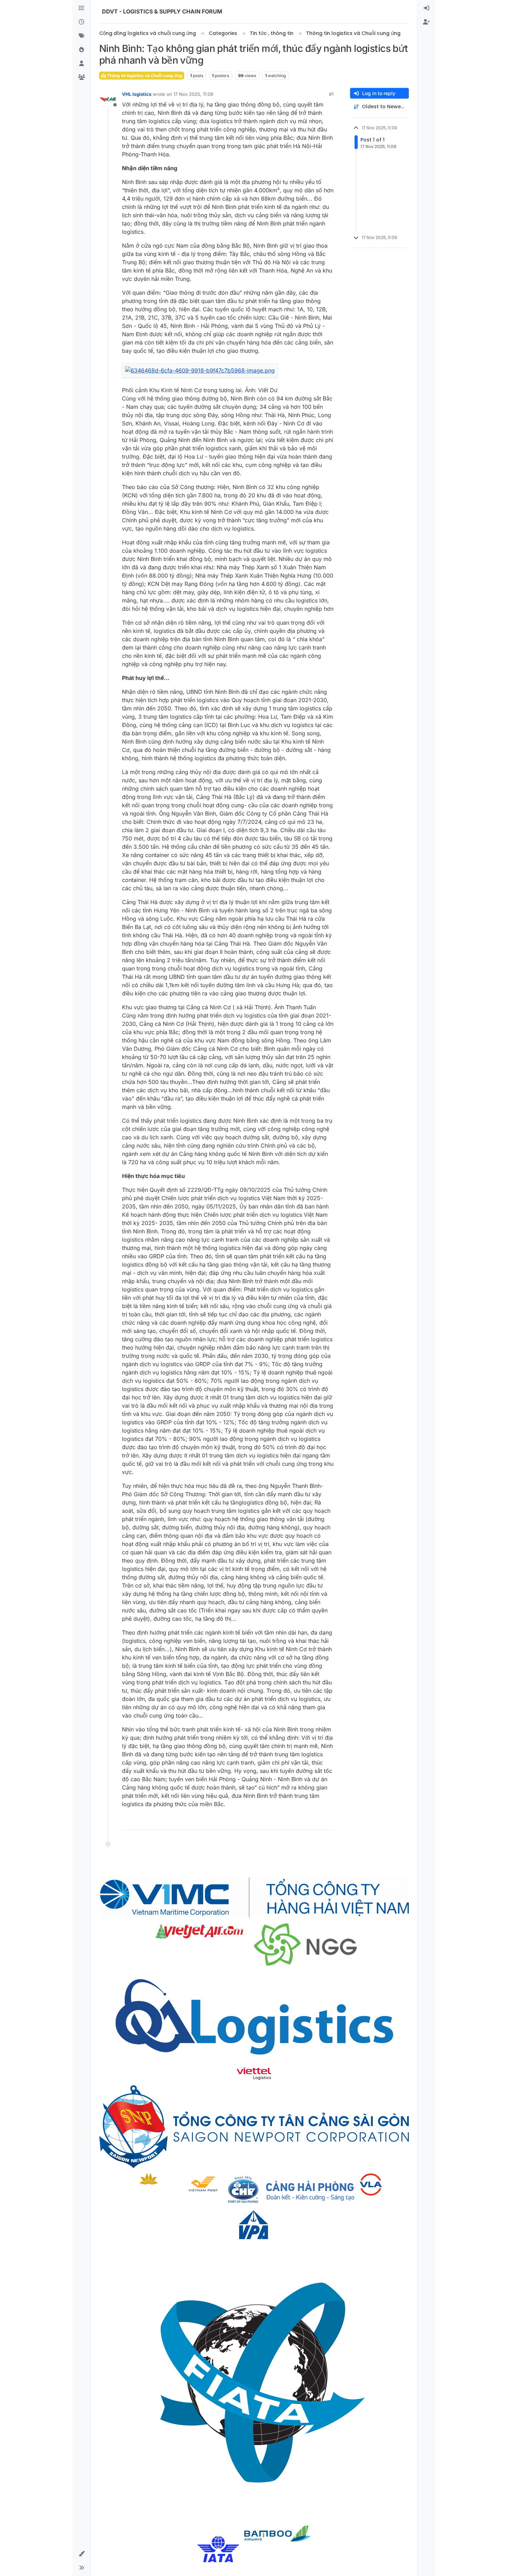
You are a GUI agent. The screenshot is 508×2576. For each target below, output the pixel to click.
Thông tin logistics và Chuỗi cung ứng (144, 76)
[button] (82, 2554)
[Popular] (82, 50)
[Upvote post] (290, 1822)
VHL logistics (137, 94)
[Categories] (82, 8)
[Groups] (82, 77)
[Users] (82, 64)
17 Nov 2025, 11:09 (193, 94)
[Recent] (82, 22)
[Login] (426, 8)
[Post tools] (328, 1822)
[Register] (426, 22)
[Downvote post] (314, 1822)
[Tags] (82, 36)
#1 (331, 94)
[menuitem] (426, 8)
